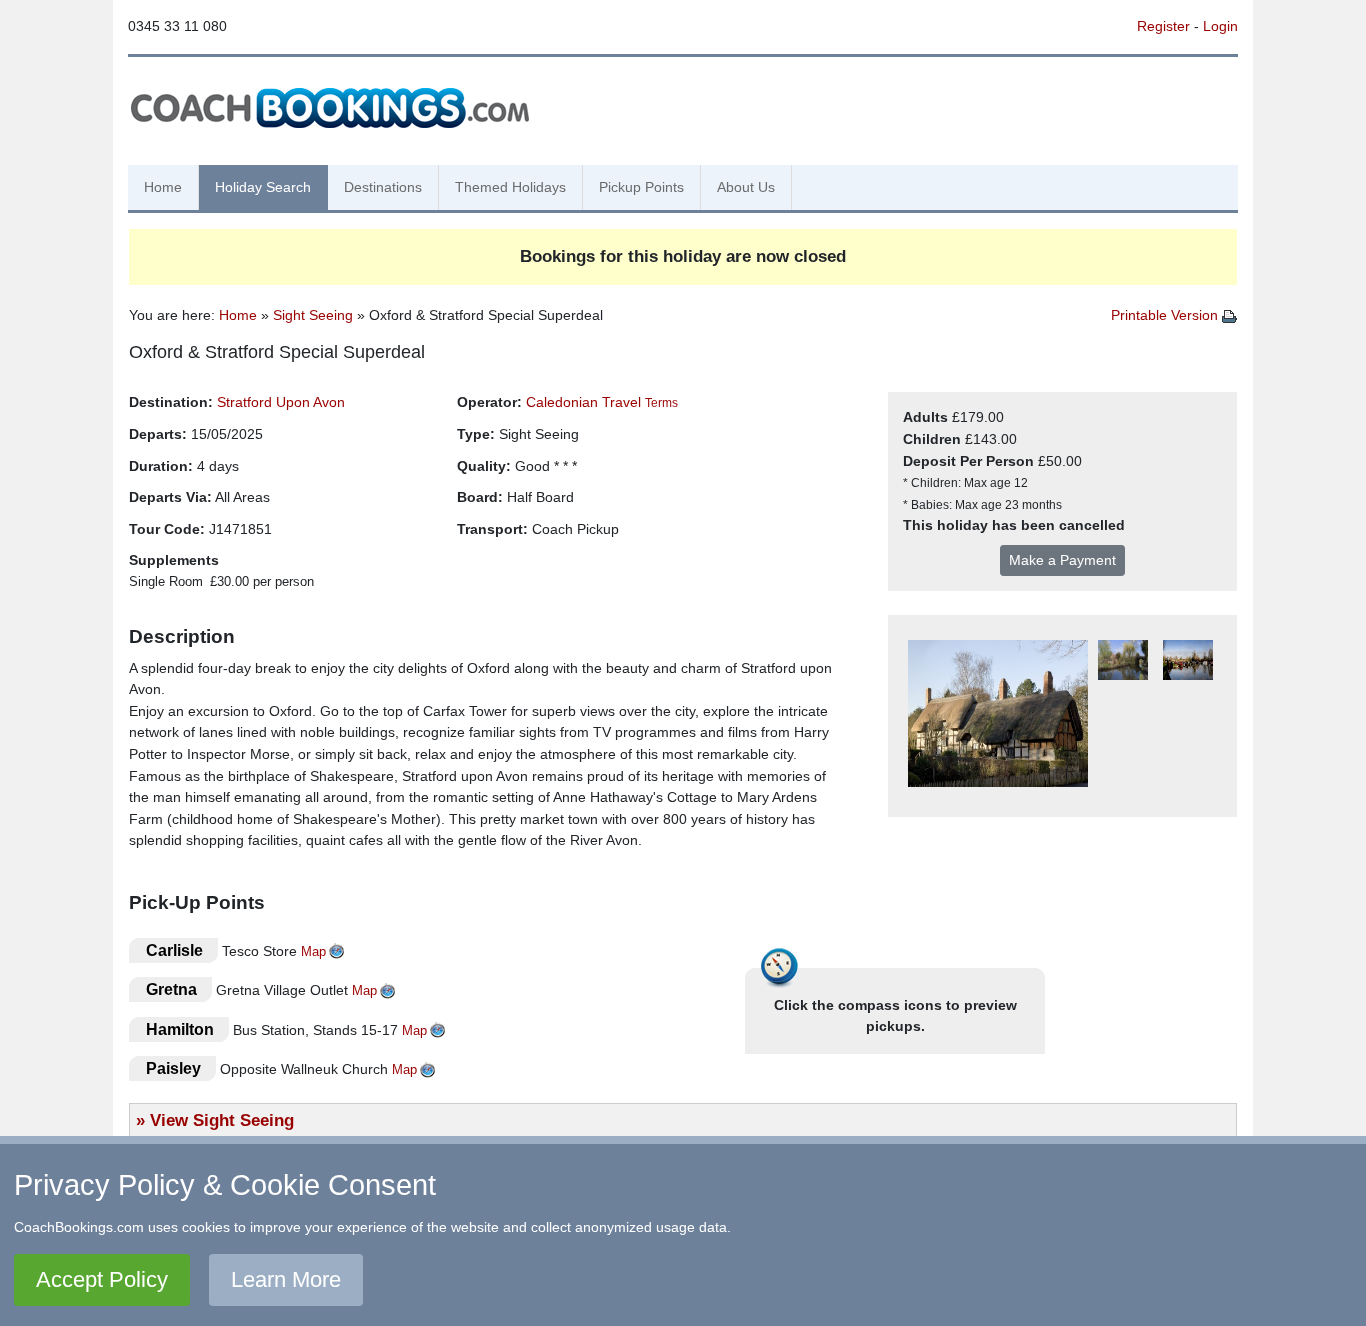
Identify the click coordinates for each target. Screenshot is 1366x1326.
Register (1163, 26)
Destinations (383, 187)
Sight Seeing (313, 315)
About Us (746, 187)
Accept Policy (102, 1279)
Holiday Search (263, 187)
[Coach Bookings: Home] (330, 105)
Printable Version (1166, 315)
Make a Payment (1062, 560)
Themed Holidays (510, 187)
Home (163, 187)
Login (1220, 26)
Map (313, 951)
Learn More (286, 1279)
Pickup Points (641, 187)
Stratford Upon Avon (281, 402)
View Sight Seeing (222, 1120)
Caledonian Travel (583, 402)
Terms (661, 403)
